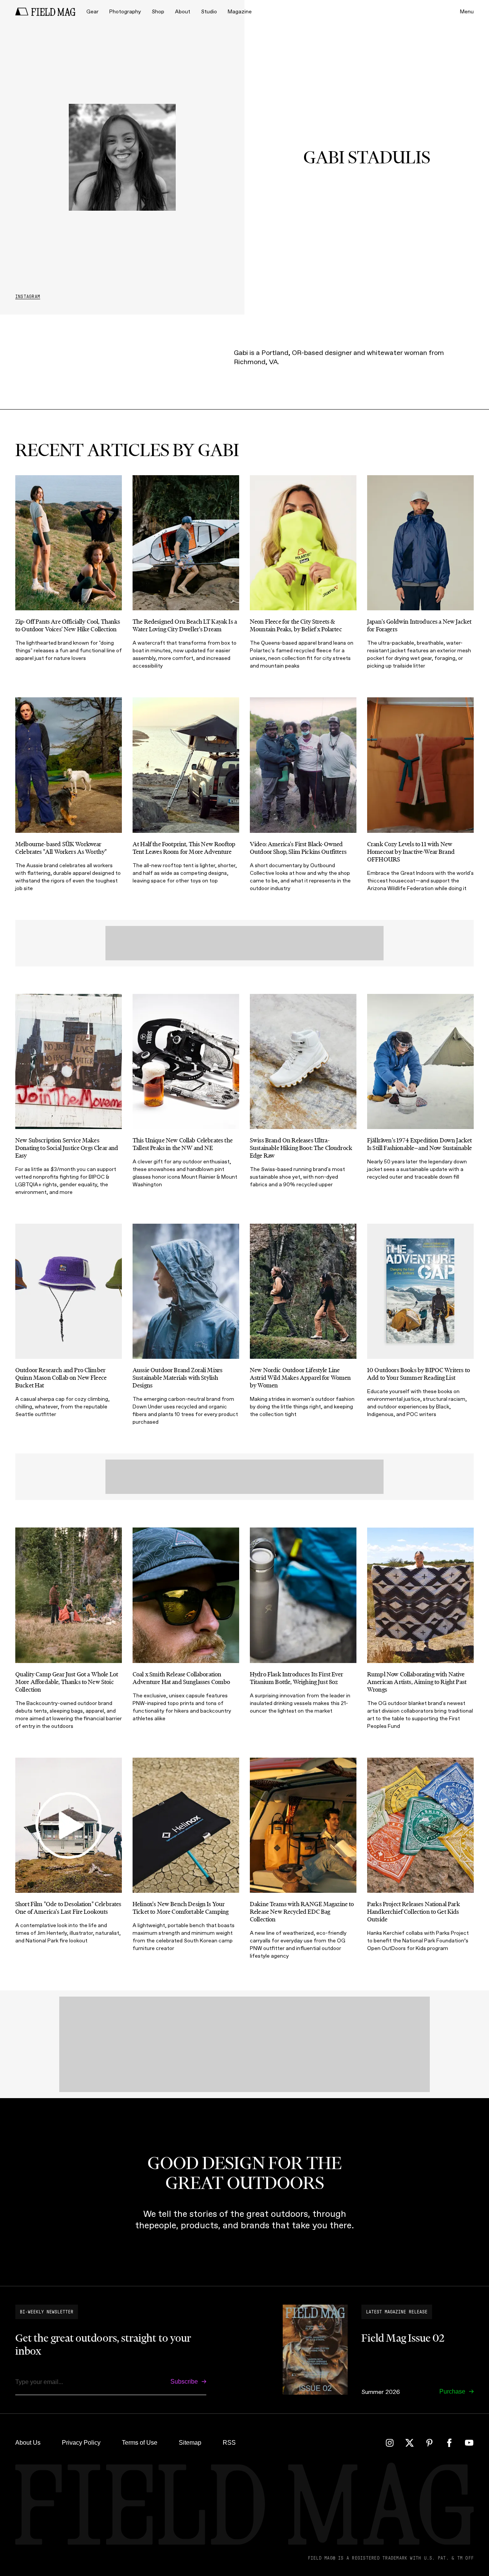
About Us (28, 2443)
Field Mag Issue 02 (403, 2338)
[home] (45, 12)
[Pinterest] (429, 2443)
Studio (209, 12)
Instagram (28, 297)
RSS (229, 2443)
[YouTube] (469, 2443)
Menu (467, 12)
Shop (158, 12)
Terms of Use (140, 2443)
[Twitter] (410, 2443)
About (183, 12)
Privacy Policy (81, 2443)
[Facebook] (449, 2443)
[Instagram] (390, 2443)
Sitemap (190, 2443)
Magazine (240, 12)
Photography (125, 12)
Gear (92, 12)
